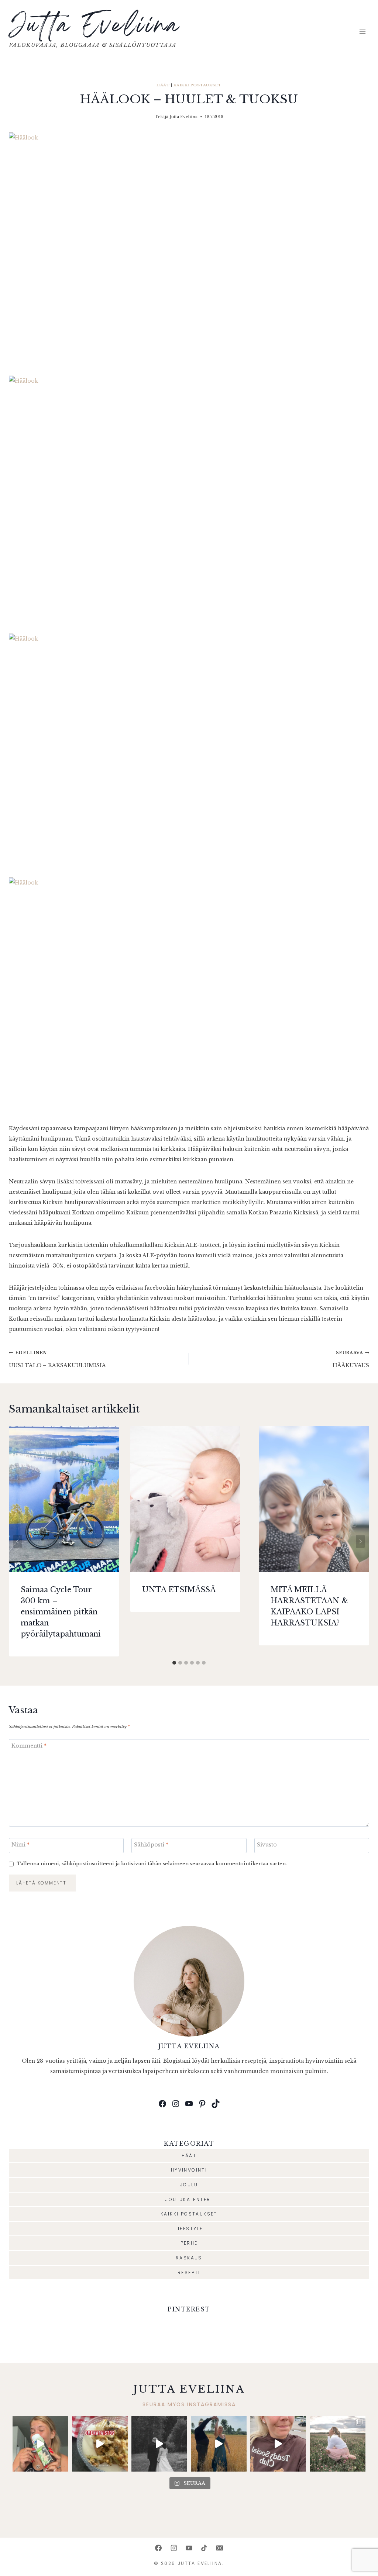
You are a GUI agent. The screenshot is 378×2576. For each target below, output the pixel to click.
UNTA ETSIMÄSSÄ (179, 1590)
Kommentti (29, 1746)
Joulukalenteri (189, 2199)
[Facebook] (158, 2548)
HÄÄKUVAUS (351, 1359)
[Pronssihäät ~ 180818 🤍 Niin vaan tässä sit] (219, 2444)
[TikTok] (204, 2548)
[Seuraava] (360, 1541)
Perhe (189, 2243)
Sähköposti (151, 1845)
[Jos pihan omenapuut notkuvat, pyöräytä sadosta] (100, 2444)
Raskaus (189, 2258)
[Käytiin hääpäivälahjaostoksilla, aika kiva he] (278, 2444)
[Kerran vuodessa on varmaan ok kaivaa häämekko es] (159, 2444)
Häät (163, 85)
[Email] (220, 2548)
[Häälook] (189, 249)
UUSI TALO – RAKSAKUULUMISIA (57, 1359)
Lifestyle (189, 2229)
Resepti (189, 2272)
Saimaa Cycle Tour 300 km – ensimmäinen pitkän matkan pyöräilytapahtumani (61, 1612)
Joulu (189, 2185)
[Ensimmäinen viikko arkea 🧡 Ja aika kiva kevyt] (338, 2444)
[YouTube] (189, 2548)
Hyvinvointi (189, 2170)
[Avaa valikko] (362, 32)
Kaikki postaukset (197, 85)
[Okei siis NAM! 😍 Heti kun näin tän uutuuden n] (40, 2444)
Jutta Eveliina (183, 117)
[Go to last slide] (18, 1541)
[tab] (174, 1663)
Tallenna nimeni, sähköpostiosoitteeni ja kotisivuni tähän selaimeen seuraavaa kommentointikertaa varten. (152, 1864)
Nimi (20, 1845)
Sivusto (267, 1845)
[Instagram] (174, 2548)
